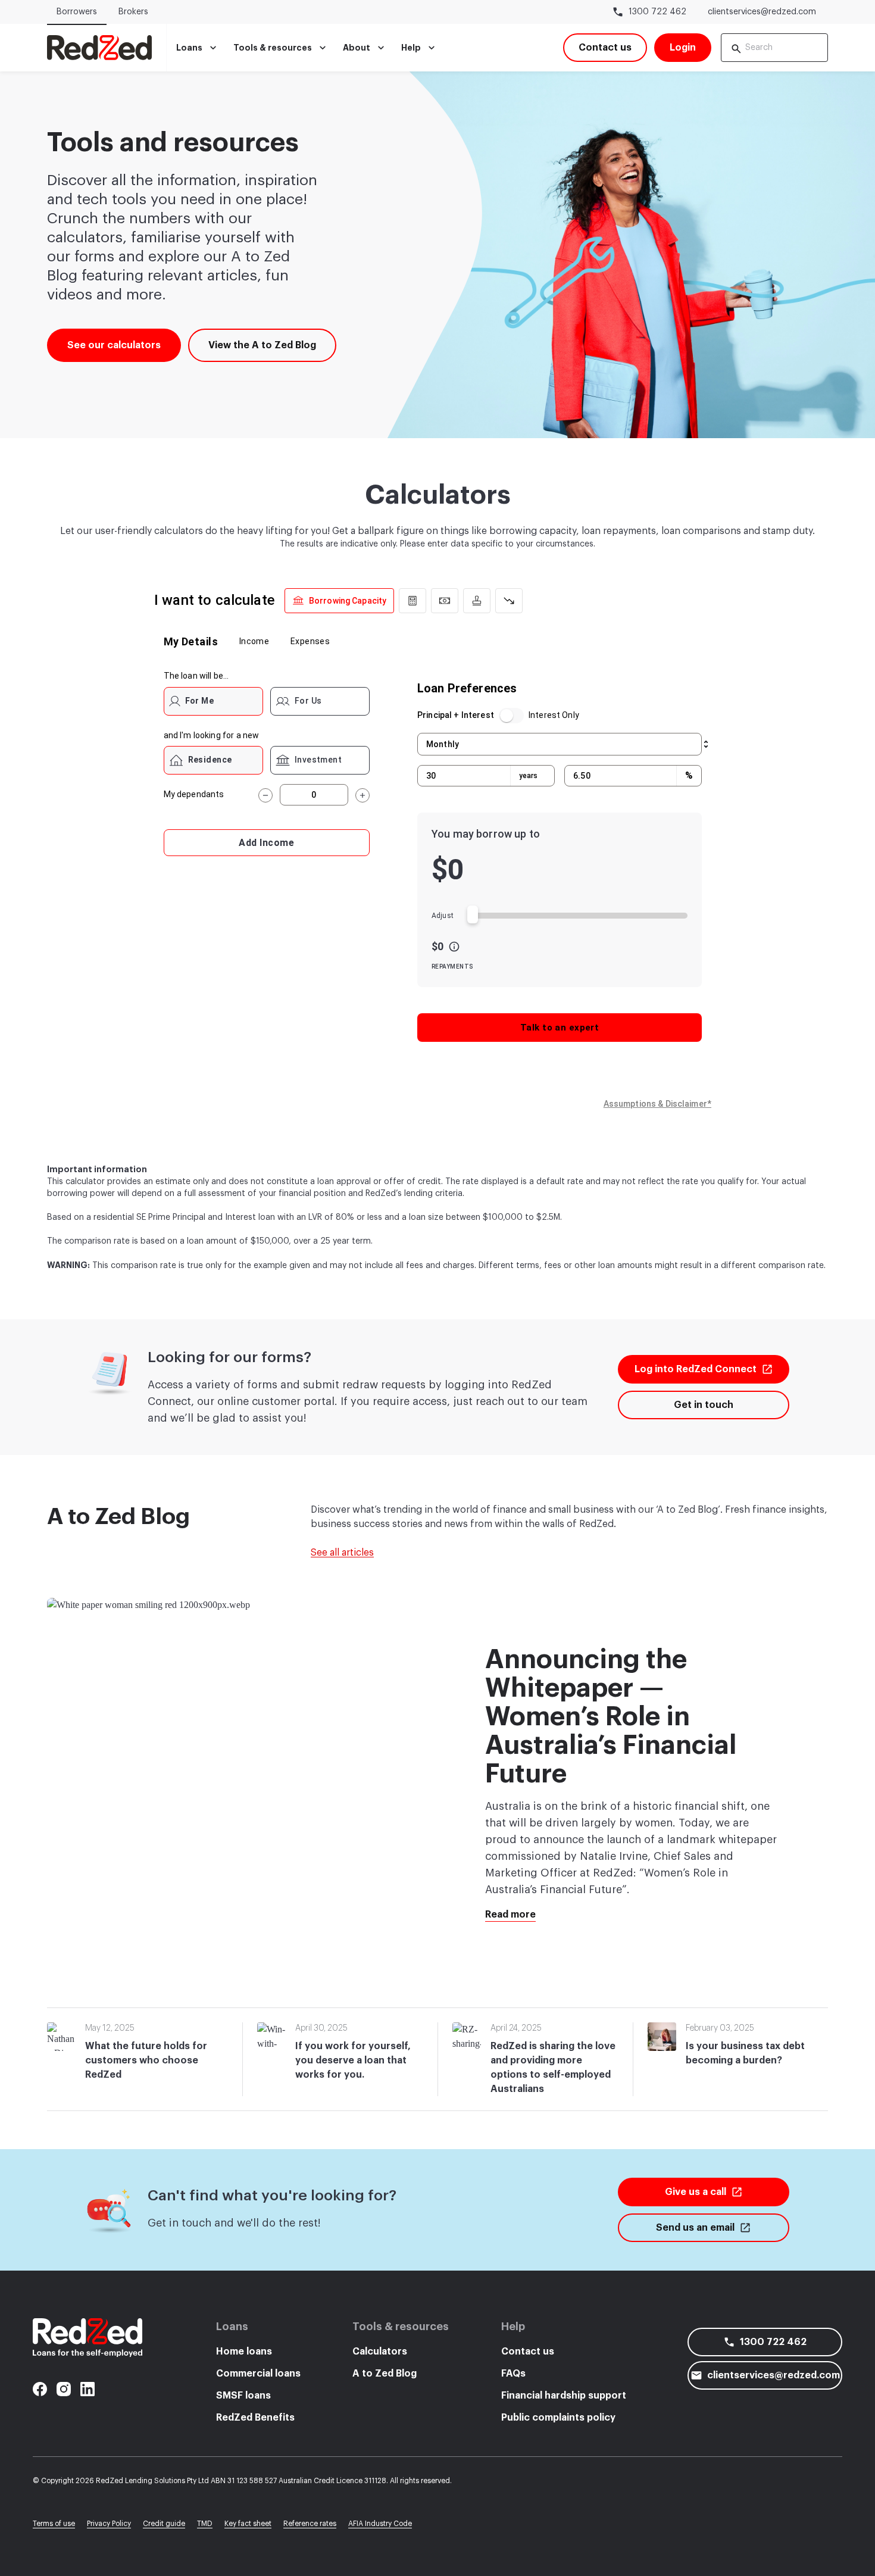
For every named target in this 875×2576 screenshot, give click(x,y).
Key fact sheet (248, 2524)
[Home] (99, 48)
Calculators (380, 2352)
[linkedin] (87, 2389)
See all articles (342, 1553)
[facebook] (40, 2389)
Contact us (528, 2352)
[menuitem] (198, 48)
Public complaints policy (558, 2418)
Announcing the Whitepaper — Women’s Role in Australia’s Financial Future (611, 1717)
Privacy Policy (109, 2524)
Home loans (244, 2352)
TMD (205, 2524)
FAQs (513, 2374)
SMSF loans (243, 2396)
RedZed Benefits (255, 2418)
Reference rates (310, 2524)
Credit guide (164, 2524)
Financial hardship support (564, 2396)
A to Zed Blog (385, 2374)
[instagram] (64, 2389)
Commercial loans (258, 2374)
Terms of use (54, 2524)
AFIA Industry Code (380, 2524)
